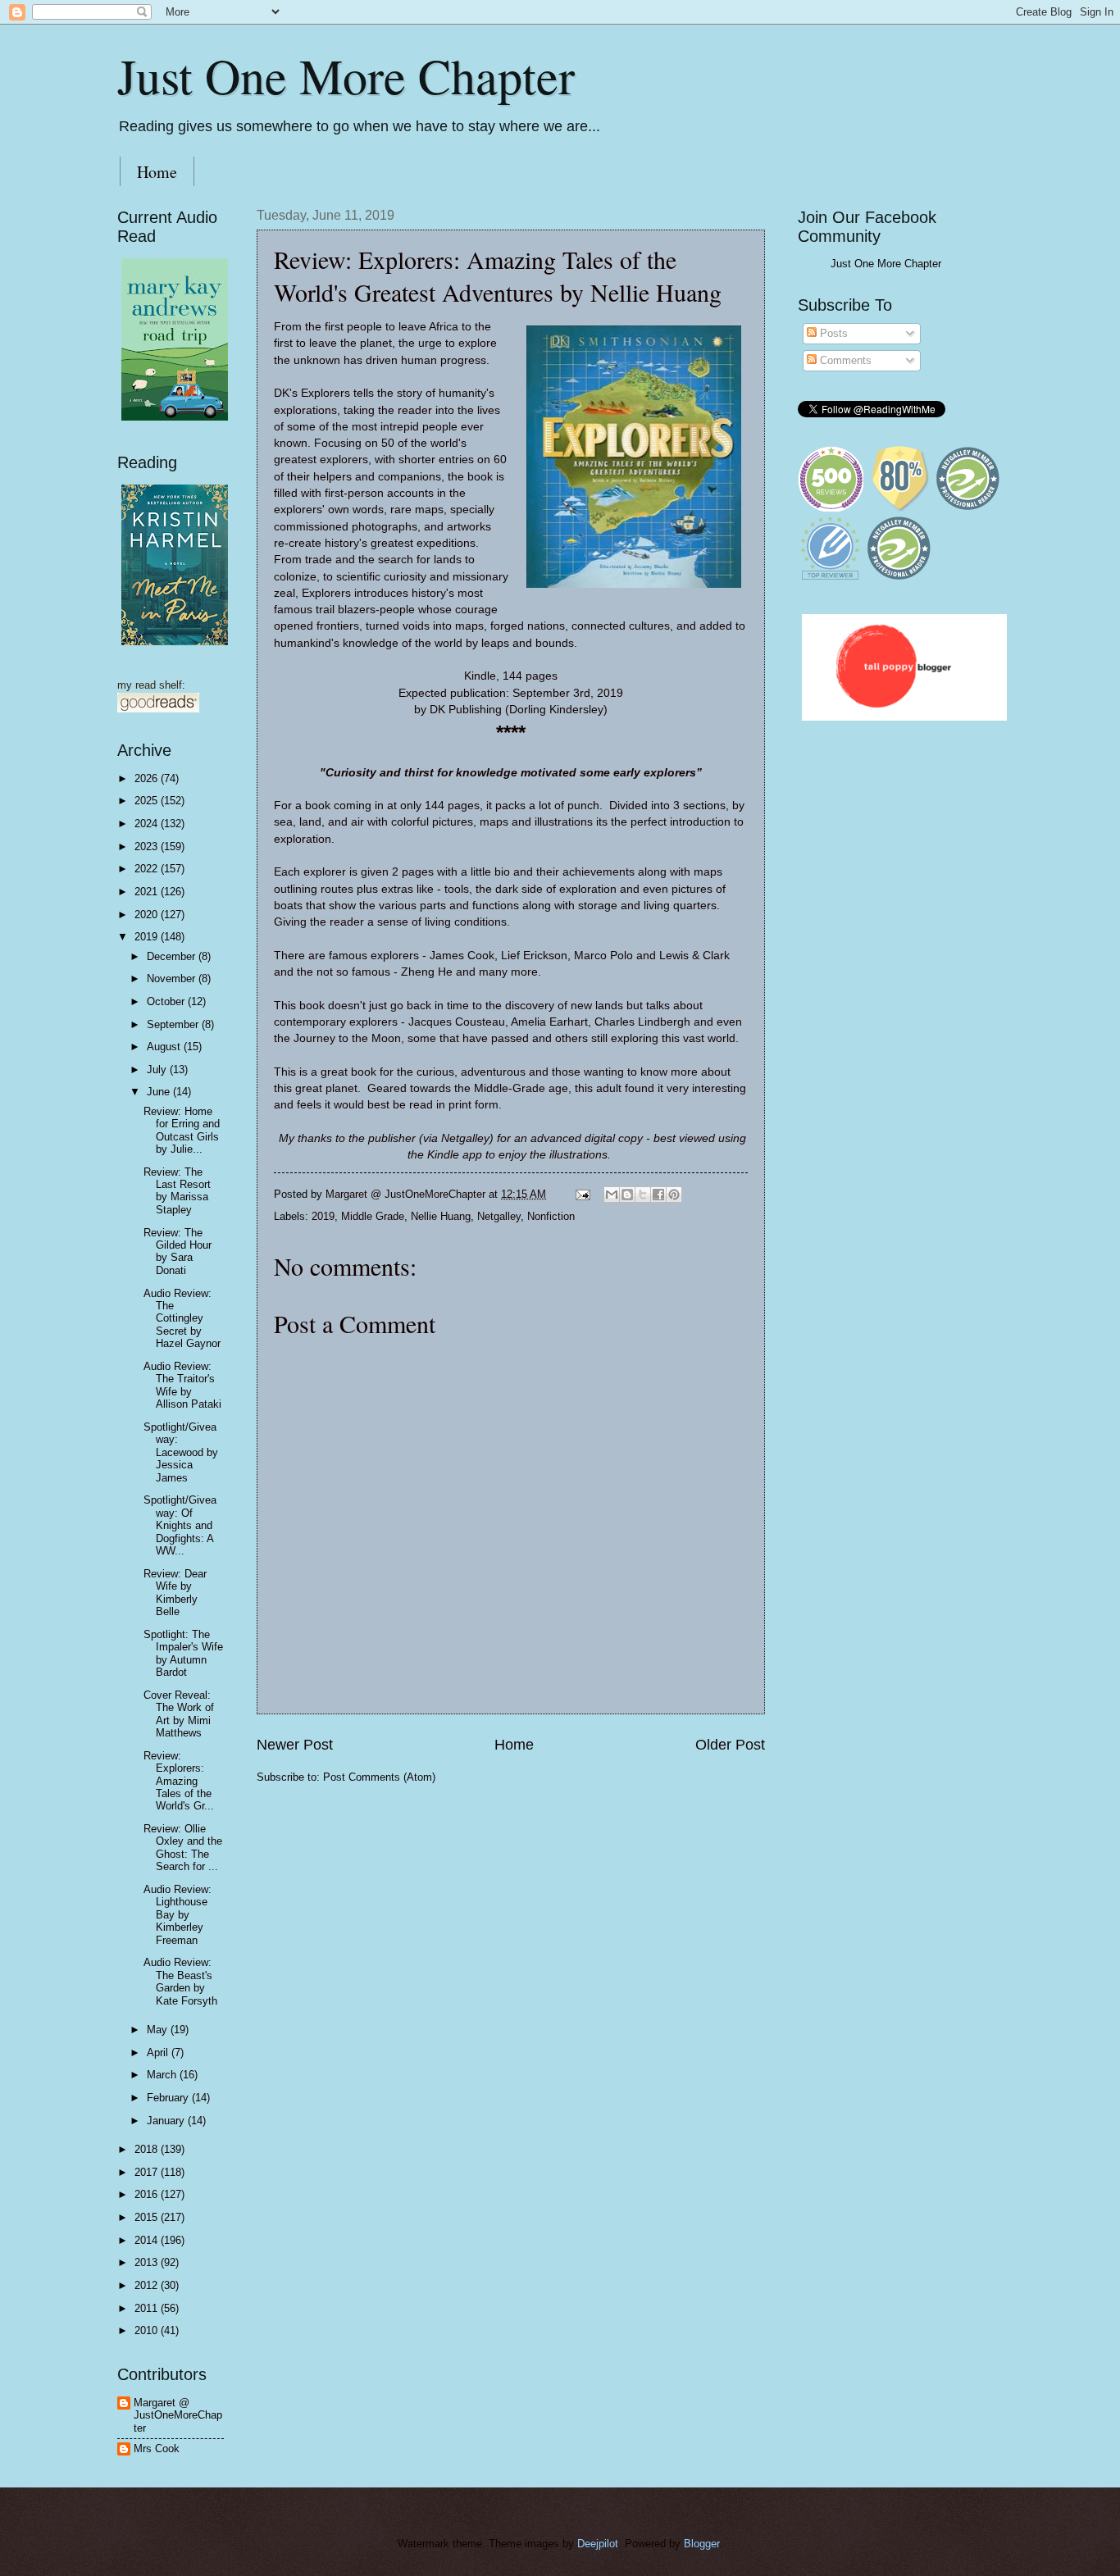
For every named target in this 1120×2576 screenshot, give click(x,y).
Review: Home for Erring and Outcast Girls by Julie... (182, 1130)
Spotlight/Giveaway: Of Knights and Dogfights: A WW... (180, 1525)
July (158, 1070)
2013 (148, 2262)
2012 (148, 2285)
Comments (844, 360)
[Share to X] (643, 1195)
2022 (148, 869)
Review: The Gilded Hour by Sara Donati (178, 1252)
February (169, 2098)
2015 (148, 2217)
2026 (148, 778)
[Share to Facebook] (658, 1195)
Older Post (730, 1745)
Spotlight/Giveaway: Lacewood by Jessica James (181, 1452)
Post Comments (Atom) (379, 1777)
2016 (148, 2194)
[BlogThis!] (627, 1195)
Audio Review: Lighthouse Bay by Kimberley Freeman (178, 1915)
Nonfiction (551, 1216)
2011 (148, 2308)
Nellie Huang (441, 1216)
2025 (148, 801)
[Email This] (612, 1195)
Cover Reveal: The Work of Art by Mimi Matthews (179, 1714)
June (160, 1092)
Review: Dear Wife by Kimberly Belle (175, 1593)
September (174, 1024)
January (167, 2121)
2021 (148, 892)
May (159, 2030)
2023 (148, 847)
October (167, 1001)
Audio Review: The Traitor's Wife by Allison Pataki (182, 1385)
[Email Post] (582, 1194)
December (173, 956)
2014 (148, 2240)
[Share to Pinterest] (674, 1195)
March (163, 2075)
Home (157, 172)
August (165, 1047)
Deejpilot (598, 2544)
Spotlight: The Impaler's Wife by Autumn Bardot (183, 1653)
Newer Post (295, 1745)
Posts (832, 333)
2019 (323, 1216)
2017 (148, 2172)
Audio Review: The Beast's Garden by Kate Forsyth (180, 1981)
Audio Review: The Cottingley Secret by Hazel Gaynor (182, 1319)
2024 (148, 824)
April (159, 2053)
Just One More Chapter (346, 75)
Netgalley (499, 1216)
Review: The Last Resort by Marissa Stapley (177, 1191)
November (173, 979)
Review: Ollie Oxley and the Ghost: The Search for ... (183, 1848)
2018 (148, 2149)
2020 (148, 915)
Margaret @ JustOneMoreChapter (178, 2415)
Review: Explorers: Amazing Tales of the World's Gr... (179, 1781)
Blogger (701, 2544)
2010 (148, 2330)
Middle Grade (373, 1216)
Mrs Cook (157, 2449)
